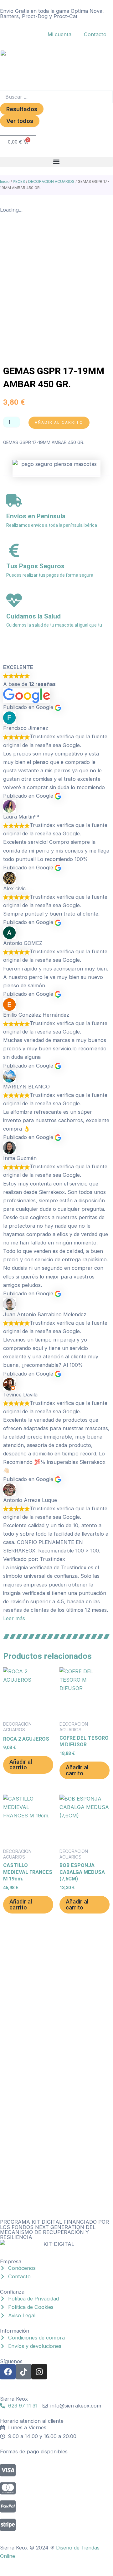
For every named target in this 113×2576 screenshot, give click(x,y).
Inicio (5, 181)
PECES (19, 181)
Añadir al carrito (59, 422)
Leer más (14, 1618)
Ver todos (20, 121)
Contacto (95, 34)
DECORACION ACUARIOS (51, 181)
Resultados (22, 109)
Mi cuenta (59, 34)
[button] (56, 162)
